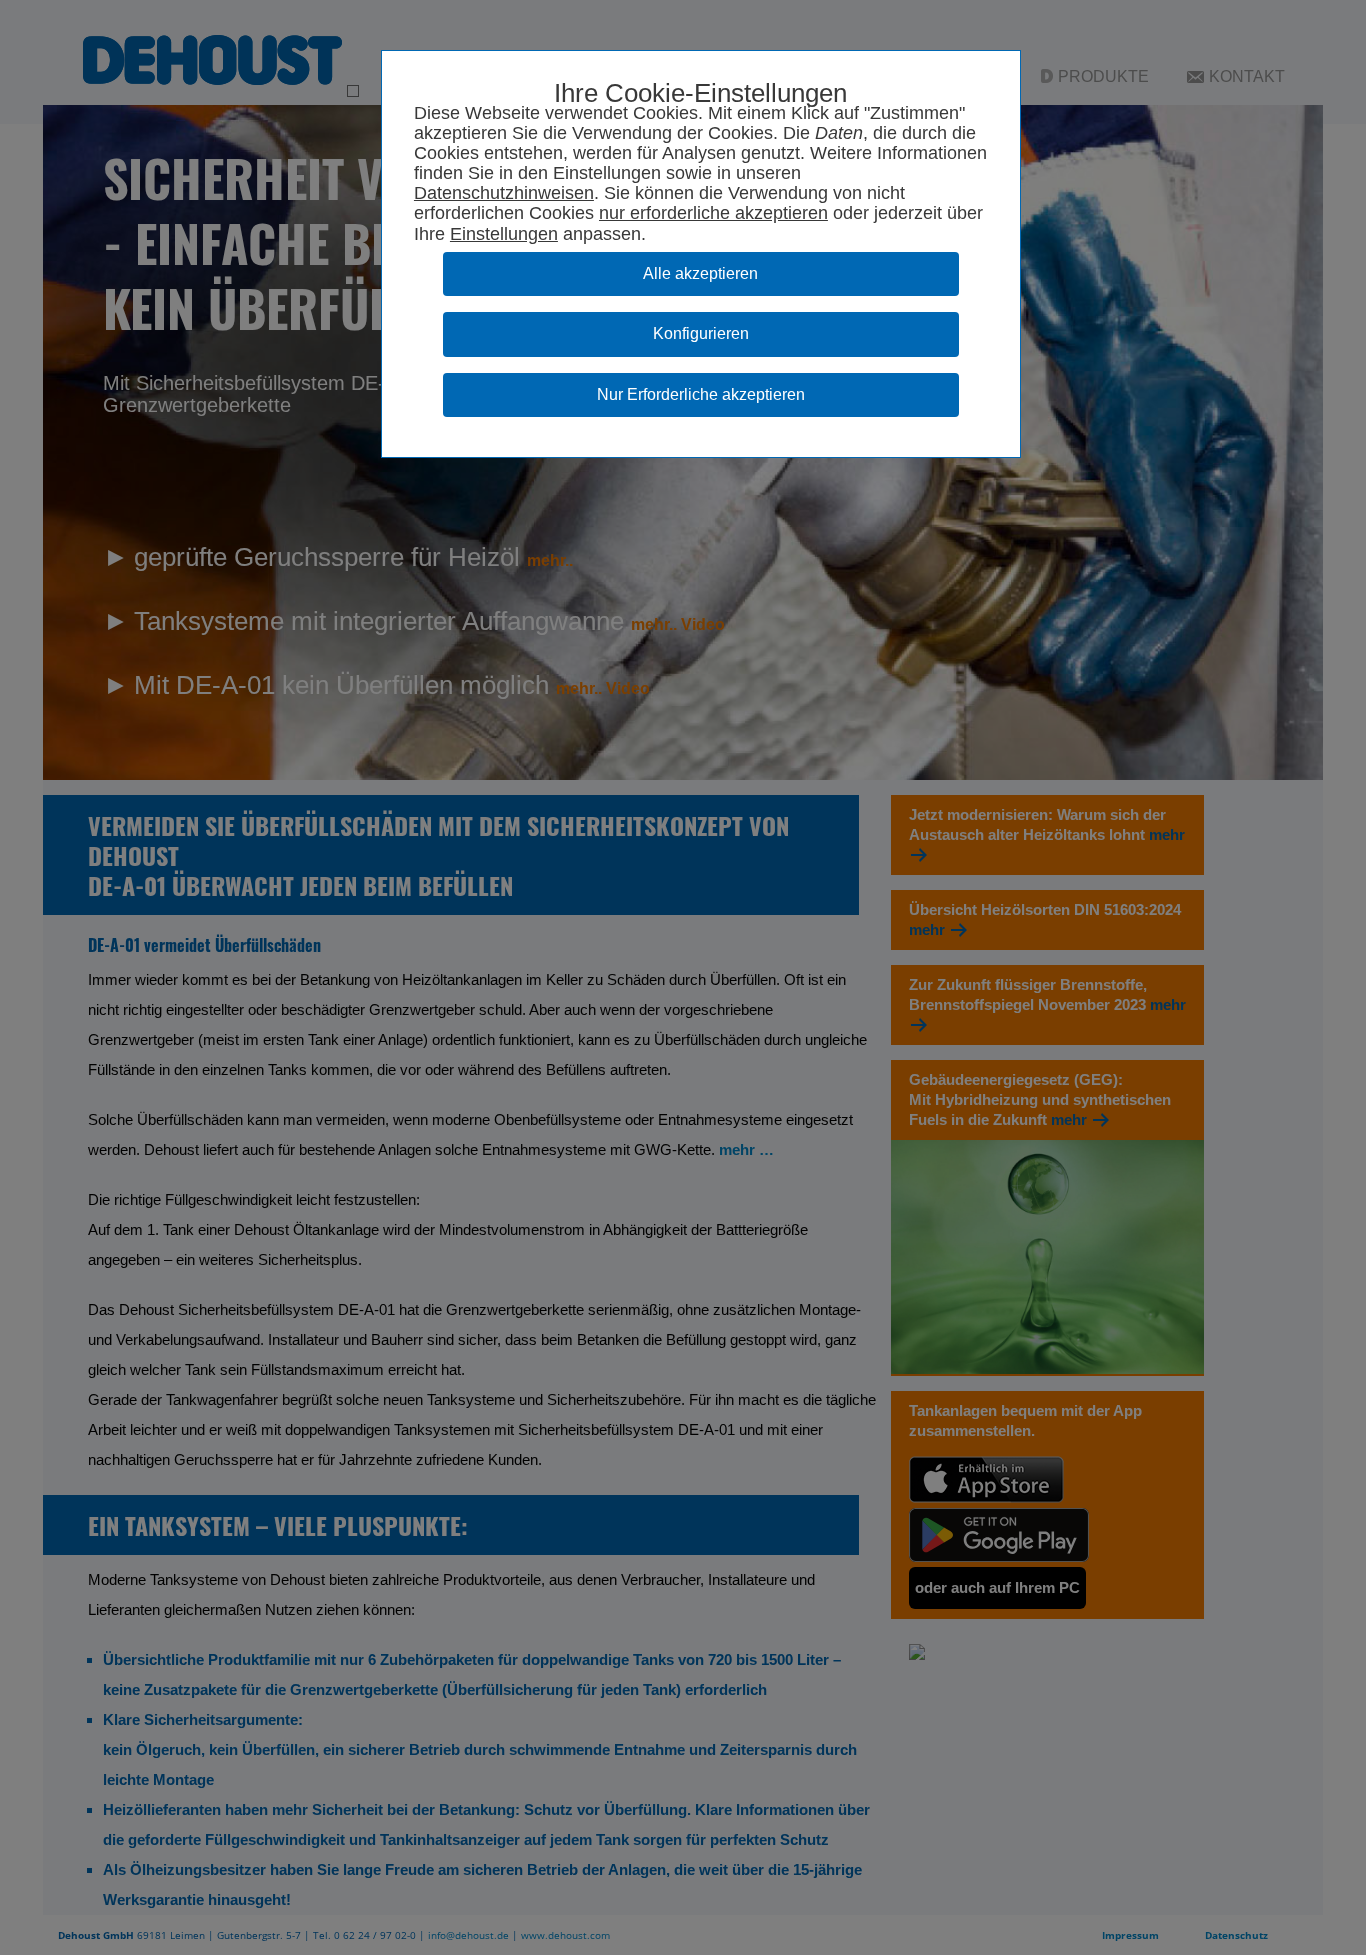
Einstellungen (504, 234)
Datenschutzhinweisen (504, 193)
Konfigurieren (701, 333)
